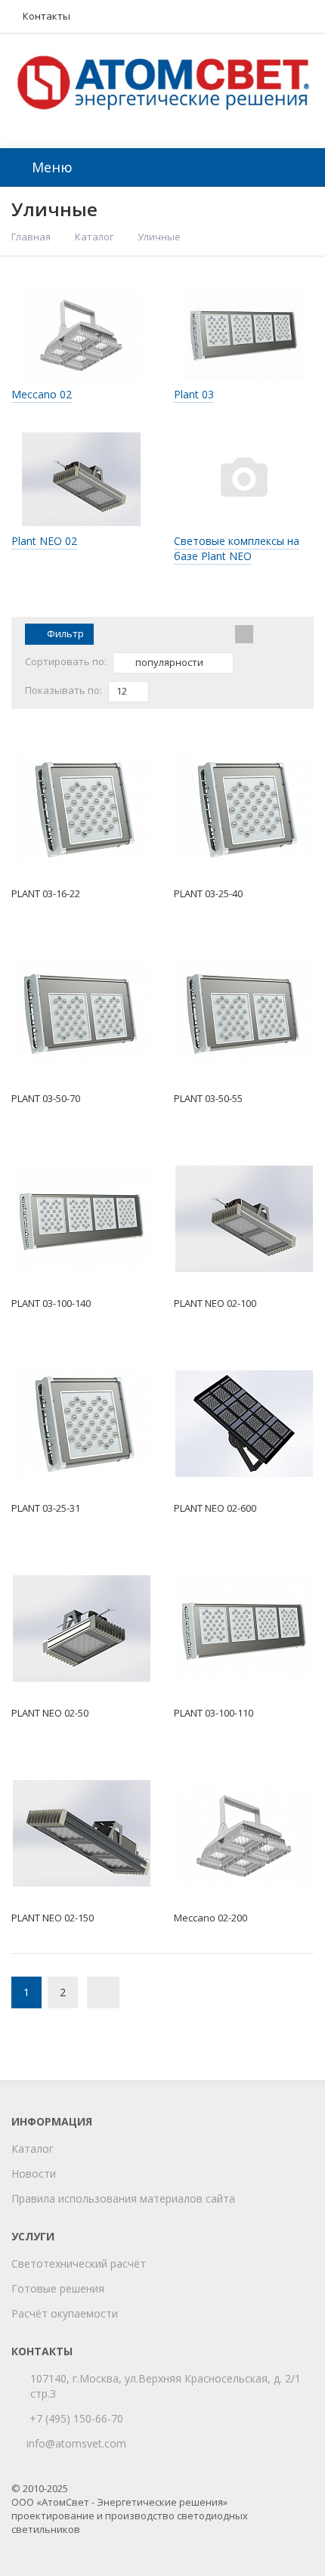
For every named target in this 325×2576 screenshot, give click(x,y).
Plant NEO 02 (44, 541)
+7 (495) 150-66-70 (76, 2418)
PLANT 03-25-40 (208, 893)
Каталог (94, 237)
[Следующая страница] (103, 1992)
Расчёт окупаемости (65, 2313)
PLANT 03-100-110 (214, 1713)
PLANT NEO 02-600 (215, 1508)
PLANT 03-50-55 (208, 1098)
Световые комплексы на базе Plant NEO (237, 548)
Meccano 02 (42, 394)
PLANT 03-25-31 (46, 1508)
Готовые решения (58, 2288)
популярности (168, 662)
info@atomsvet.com (76, 2443)
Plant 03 (194, 394)
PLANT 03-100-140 (51, 1303)
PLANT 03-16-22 (46, 893)
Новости (34, 2173)
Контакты (46, 16)
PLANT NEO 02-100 (215, 1303)
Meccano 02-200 (210, 1918)
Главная (31, 237)
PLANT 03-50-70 (46, 1098)
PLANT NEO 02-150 (53, 1918)
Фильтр (65, 633)
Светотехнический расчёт (79, 2263)
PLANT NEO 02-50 (50, 1713)
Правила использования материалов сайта (123, 2198)
